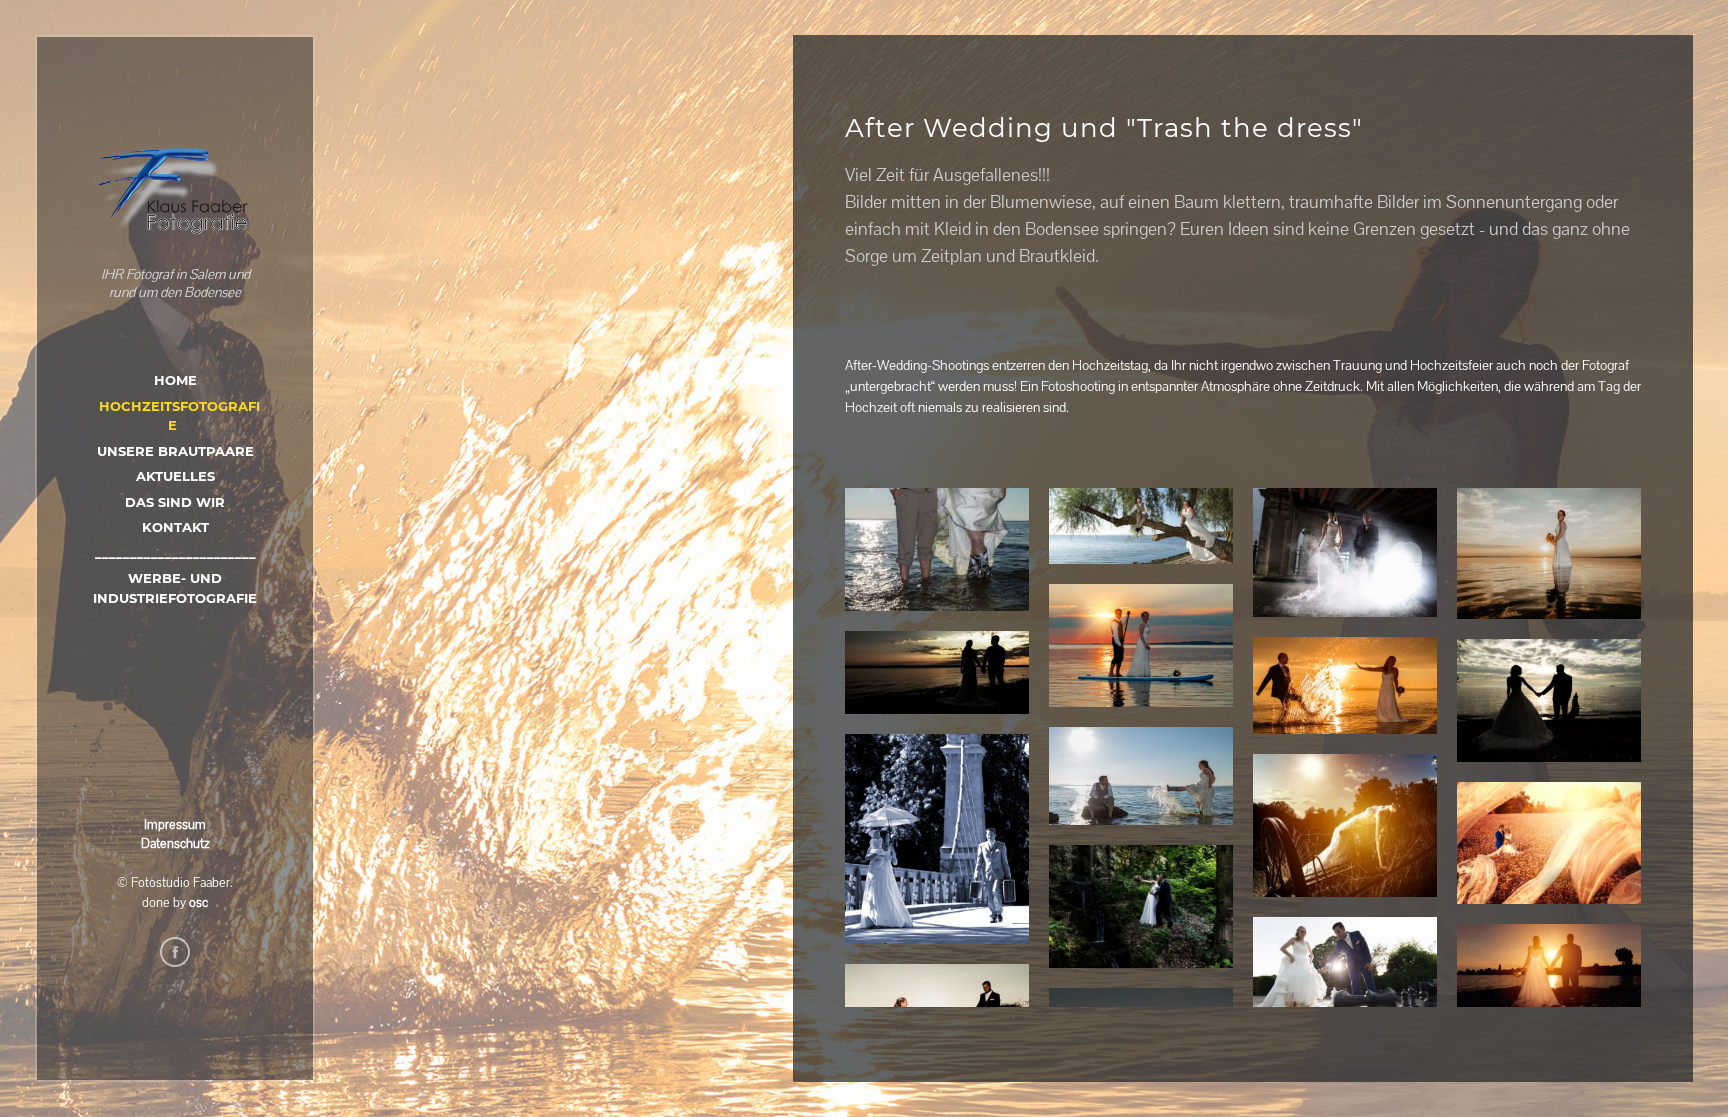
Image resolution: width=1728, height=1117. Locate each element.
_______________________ (175, 553)
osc (198, 902)
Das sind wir (175, 502)
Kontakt (175, 527)
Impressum (175, 824)
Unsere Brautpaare (175, 451)
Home (175, 380)
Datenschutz (175, 843)
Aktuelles (175, 476)
